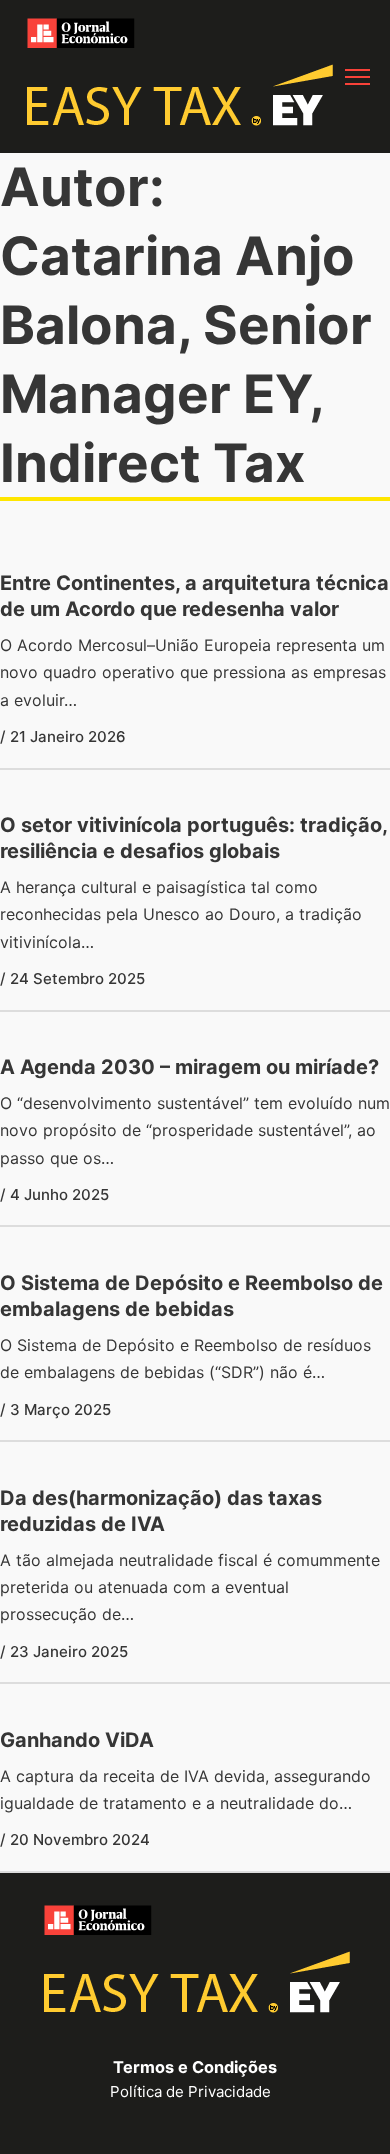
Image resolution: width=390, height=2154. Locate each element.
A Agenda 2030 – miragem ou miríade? (189, 1067)
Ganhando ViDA (77, 1740)
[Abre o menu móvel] (357, 77)
